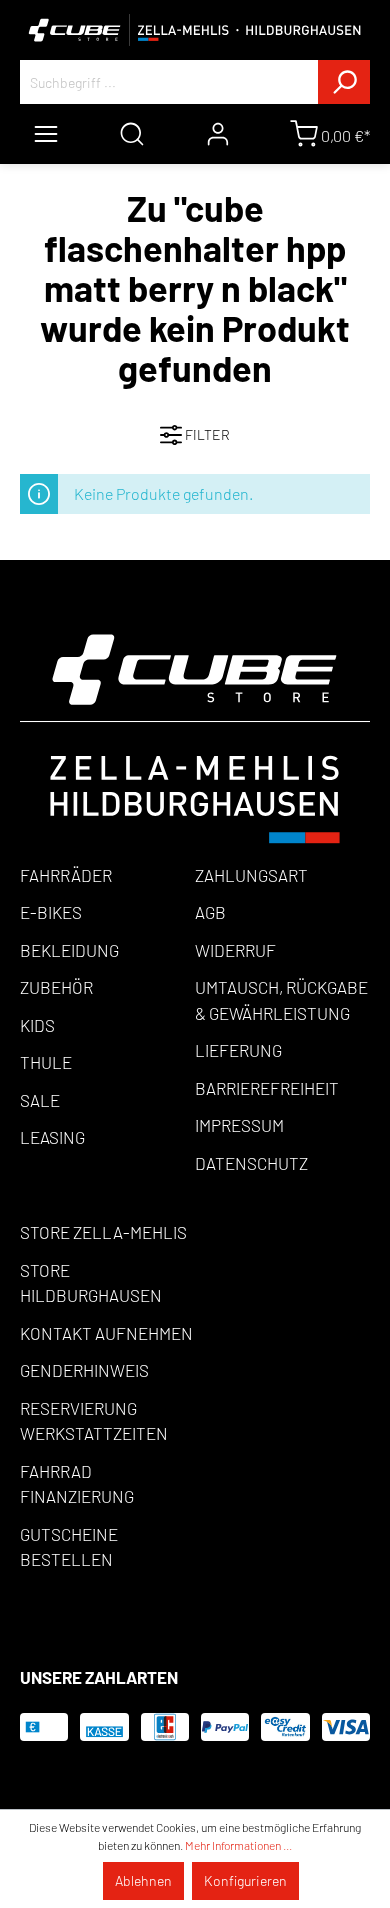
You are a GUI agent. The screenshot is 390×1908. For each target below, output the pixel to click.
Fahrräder (66, 875)
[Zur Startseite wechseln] (195, 30)
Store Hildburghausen (91, 1283)
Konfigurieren (245, 1880)
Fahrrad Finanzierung (77, 1484)
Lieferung (238, 1050)
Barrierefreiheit (267, 1088)
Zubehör (56, 987)
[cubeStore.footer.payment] (195, 737)
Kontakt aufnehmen (106, 1333)
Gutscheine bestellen (69, 1547)
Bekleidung (69, 950)
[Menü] (46, 134)
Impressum (239, 1125)
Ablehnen (143, 1880)
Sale (40, 1100)
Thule (46, 1062)
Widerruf (235, 950)
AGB (210, 912)
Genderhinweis (84, 1370)
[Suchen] (344, 82)
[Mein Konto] (218, 134)
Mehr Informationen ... (238, 1845)
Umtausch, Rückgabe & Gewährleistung (281, 1000)
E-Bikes (51, 912)
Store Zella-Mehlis (103, 1232)
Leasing (52, 1137)
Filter (206, 434)
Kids (37, 1025)
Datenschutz (251, 1163)
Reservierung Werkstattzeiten (94, 1421)
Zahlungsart (251, 875)
